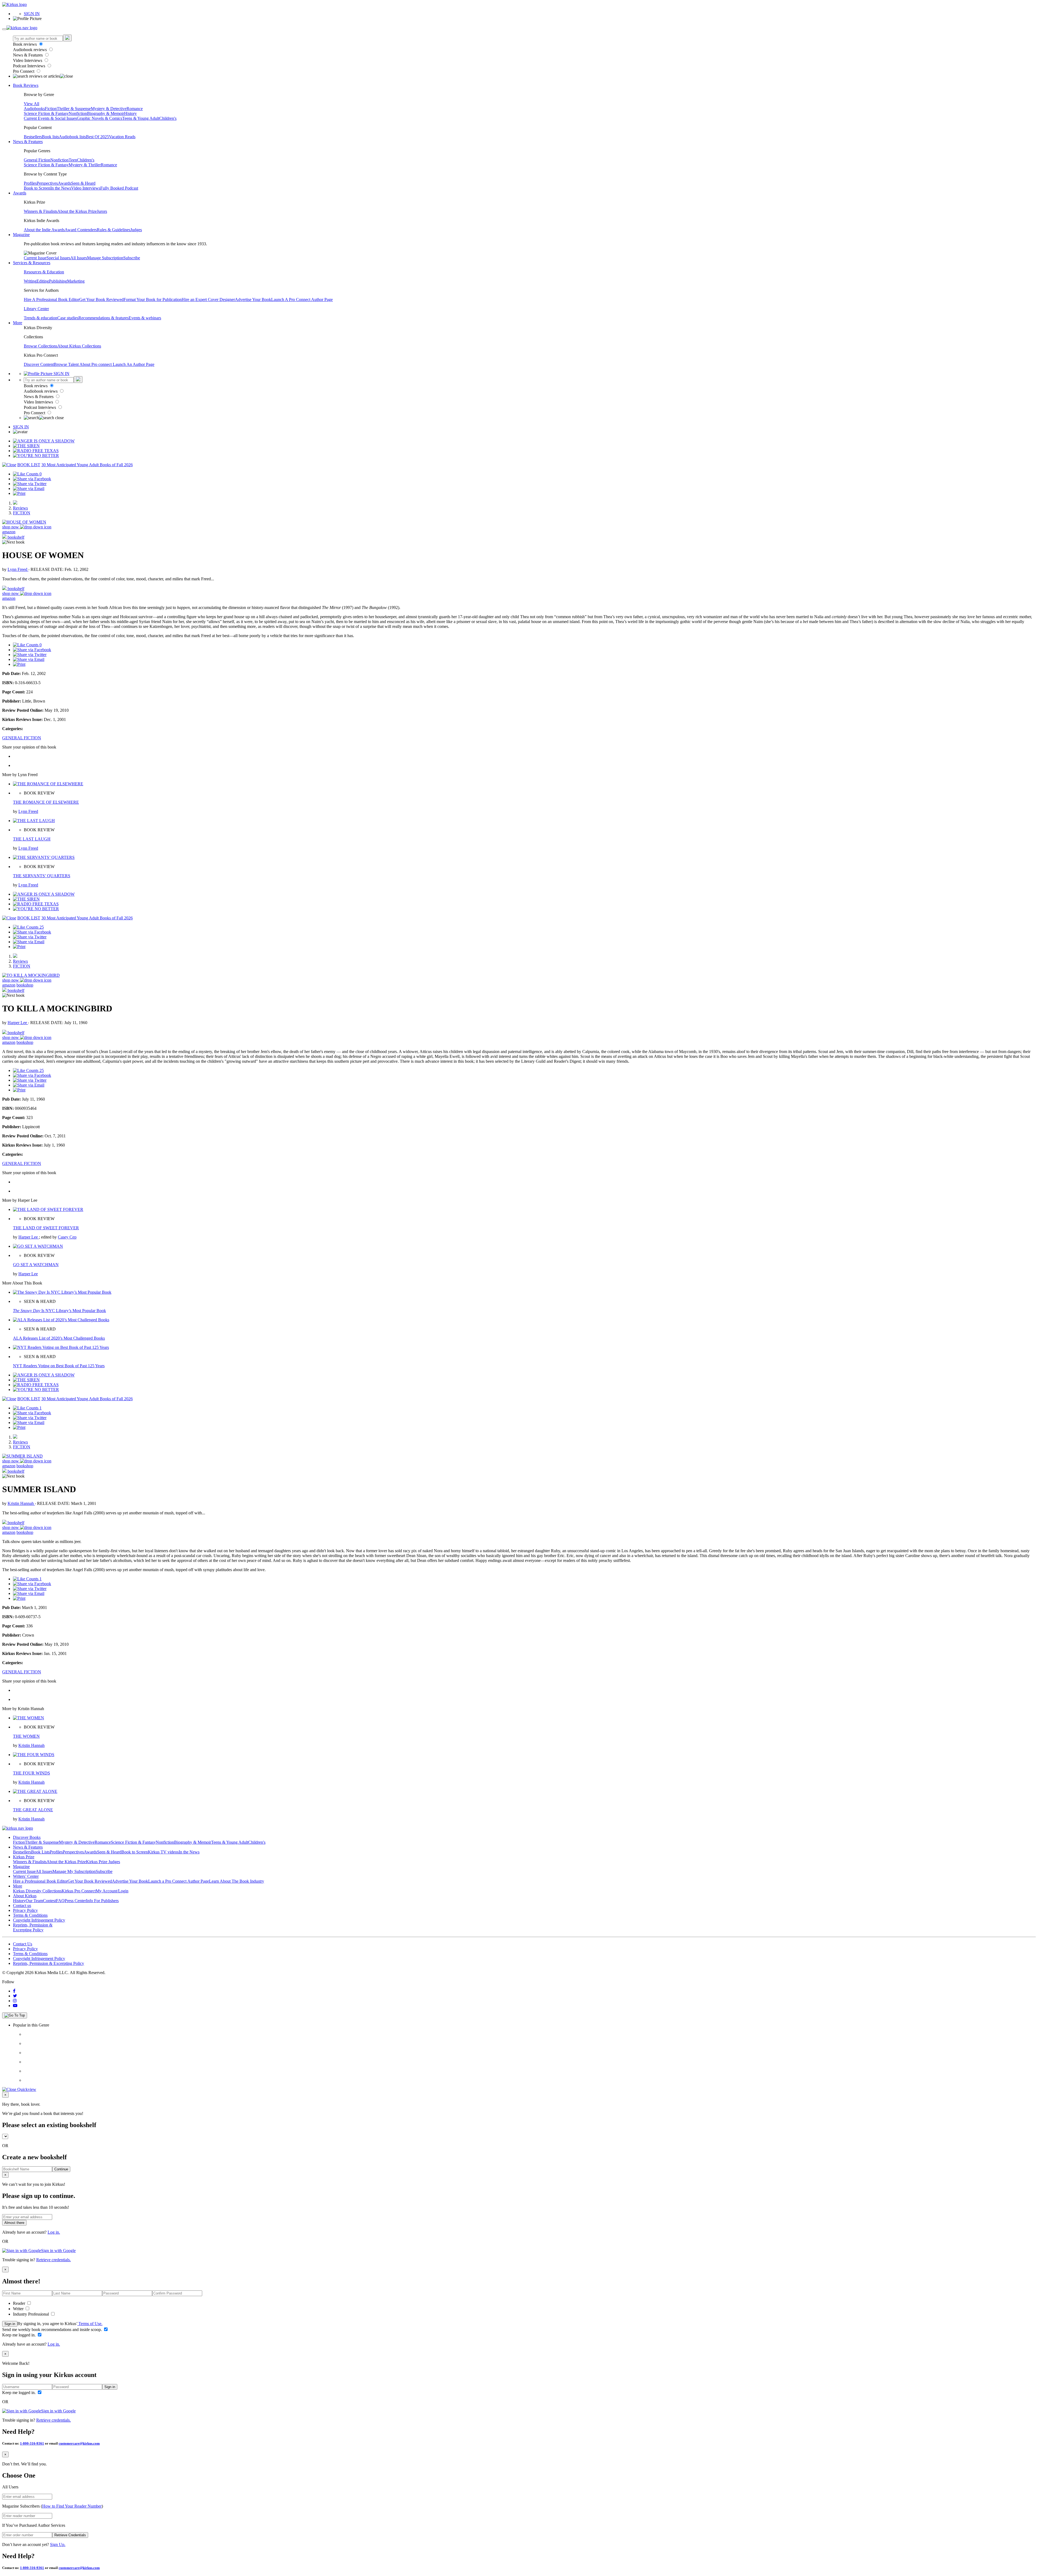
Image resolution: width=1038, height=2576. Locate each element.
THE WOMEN (26, 1736)
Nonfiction (78, 113)
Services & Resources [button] (32, 263)
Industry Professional (31, 2314)
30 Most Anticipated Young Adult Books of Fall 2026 (87, 465)
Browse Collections (41, 346)
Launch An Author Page (134, 364)
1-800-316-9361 (32, 2443)
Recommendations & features (104, 318)
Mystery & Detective (109, 109)
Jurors (102, 211)
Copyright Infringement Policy (39, 1920)
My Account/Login (112, 1891)
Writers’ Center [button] (26, 1876)
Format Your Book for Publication (153, 299)
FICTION (22, 513)
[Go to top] (15, 2015)
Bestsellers (33, 137)
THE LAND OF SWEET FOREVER (46, 1228)
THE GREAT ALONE (33, 1810)
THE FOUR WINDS (31, 1773)
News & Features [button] (28, 142)
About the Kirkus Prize (77, 211)
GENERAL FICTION (22, 738)
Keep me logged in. (19, 2335)
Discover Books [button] (27, 1837)
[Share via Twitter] (30, 484)
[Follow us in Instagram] (15, 2001)
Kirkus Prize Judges (103, 1862)
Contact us (22, 1905)
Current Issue (35, 258)
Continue (61, 2169)
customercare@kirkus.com (79, 2443)
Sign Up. (58, 2544)
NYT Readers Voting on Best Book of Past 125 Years (59, 1366)
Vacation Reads (122, 137)
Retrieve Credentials (70, 2535)
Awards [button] (20, 193)
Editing (43, 281)
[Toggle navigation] (4, 29)
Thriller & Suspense (74, 109)
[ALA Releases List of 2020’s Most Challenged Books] (61, 1320)
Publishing (58, 281)
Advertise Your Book (253, 299)
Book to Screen (37, 188)
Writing (30, 281)
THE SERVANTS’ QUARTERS (42, 876)
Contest (49, 1901)
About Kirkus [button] (25, 1896)
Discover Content (39, 364)
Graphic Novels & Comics (99, 118)
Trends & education (41, 318)
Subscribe (132, 258)
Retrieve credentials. (54, 2260)
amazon (9, 532)
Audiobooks (34, 109)
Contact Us (23, 1944)
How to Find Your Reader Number (72, 2506)
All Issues (79, 258)
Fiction (51, 109)
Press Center (75, 1901)
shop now (11, 527)
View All (31, 104)
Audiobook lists (72, 137)
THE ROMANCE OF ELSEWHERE (46, 802)
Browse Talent (67, 364)
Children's (168, 118)
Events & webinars (145, 318)
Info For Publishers (102, 1901)
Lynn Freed (18, 569)
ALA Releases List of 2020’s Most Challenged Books (59, 1338)
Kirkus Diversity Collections (37, 1891)
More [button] (18, 323)
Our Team (34, 1901)
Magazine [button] (21, 235)
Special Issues (58, 258)
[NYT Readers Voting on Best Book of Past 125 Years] (61, 1347)
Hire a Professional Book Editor (40, 1881)
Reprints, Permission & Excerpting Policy (33, 1927)
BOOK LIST (29, 465)
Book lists (50, 137)
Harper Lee (18, 1023)
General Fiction (37, 160)
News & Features (28, 55)
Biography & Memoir (106, 113)
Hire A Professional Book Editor (51, 299)
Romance (135, 109)
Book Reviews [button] (26, 85)
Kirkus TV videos (163, 1852)
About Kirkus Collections (79, 346)
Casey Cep (67, 1237)
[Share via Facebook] (32, 479)
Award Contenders (81, 230)
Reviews (20, 508)
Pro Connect (24, 71)
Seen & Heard (83, 183)
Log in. (54, 2232)
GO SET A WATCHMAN (36, 1265)
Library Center (36, 309)
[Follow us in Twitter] (15, 1996)
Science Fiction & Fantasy (46, 113)
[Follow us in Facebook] (14, 1991)
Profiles (30, 183)
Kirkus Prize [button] (24, 1857)
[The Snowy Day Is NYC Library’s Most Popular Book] (62, 1292)
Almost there (14, 2223)
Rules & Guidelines (114, 230)
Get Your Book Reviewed (101, 299)
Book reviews (25, 44)
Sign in (10, 2324)
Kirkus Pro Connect (79, 1891)
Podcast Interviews (30, 66)
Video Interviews (28, 60)
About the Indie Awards (44, 230)
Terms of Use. (90, 2324)
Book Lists (40, 1852)
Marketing (76, 281)
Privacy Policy (25, 1910)
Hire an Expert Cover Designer (208, 299)
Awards (64, 183)
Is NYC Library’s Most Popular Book (59, 1311)
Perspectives (47, 183)
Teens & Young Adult (141, 118)
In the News (61, 188)
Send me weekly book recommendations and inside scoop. (53, 2330)
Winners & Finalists (41, 211)
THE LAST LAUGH (32, 839)
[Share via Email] (29, 489)
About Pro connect (96, 364)
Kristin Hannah (21, 1503)
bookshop (25, 985)
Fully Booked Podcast (119, 188)
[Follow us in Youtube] (15, 2006)
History (130, 113)
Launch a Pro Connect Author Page (179, 1881)
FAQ (60, 1901)
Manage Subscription (105, 258)
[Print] (19, 493)
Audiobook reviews (30, 50)
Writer (19, 2309)
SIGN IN (32, 14)
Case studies (68, 318)
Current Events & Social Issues (50, 118)
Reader (20, 2303)
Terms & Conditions (30, 1915)
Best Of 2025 (97, 137)
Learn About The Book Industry (237, 1881)
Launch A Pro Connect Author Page (302, 299)
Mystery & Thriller (85, 165)
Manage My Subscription (74, 1871)
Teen (73, 160)
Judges (136, 230)
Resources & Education (44, 272)
